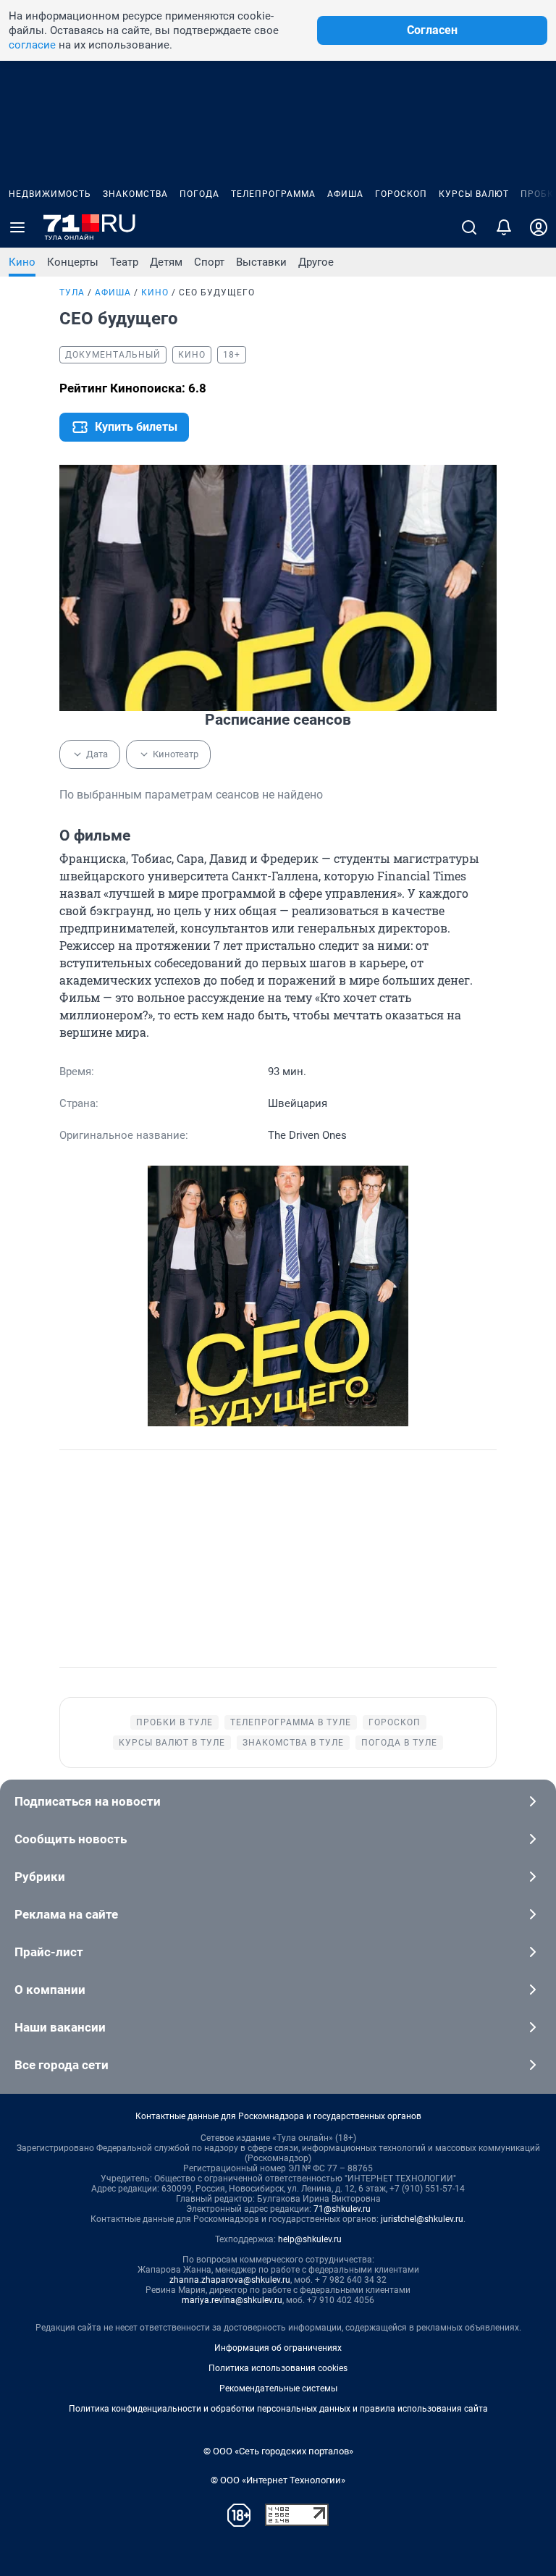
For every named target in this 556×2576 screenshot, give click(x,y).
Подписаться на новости (88, 1801)
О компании (50, 1990)
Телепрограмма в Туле (291, 1722)
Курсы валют (474, 194)
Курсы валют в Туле (172, 1743)
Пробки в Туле (174, 1722)
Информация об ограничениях (278, 2348)
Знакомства (135, 194)
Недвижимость (50, 194)
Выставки (261, 262)
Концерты (73, 262)
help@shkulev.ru (310, 2239)
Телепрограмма (273, 194)
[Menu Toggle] (17, 227)
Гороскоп (401, 194)
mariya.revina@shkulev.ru (232, 2300)
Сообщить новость (71, 1839)
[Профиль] (539, 227)
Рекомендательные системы (278, 2388)
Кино (22, 262)
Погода (199, 194)
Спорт (209, 262)
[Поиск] (469, 227)
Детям (166, 262)
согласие (32, 45)
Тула (72, 292)
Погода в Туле (399, 1743)
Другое (316, 262)
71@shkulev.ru (342, 2209)
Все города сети (62, 2065)
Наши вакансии (60, 2027)
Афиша (345, 194)
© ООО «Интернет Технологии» (278, 2480)
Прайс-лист (49, 1952)
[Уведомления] (504, 227)
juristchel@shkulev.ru (422, 2219)
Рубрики (40, 1877)
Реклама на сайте (66, 1914)
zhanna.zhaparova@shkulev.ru (230, 2280)
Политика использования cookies (278, 2368)
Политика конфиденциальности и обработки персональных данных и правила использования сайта (278, 2409)
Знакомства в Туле (293, 1743)
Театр (124, 262)
